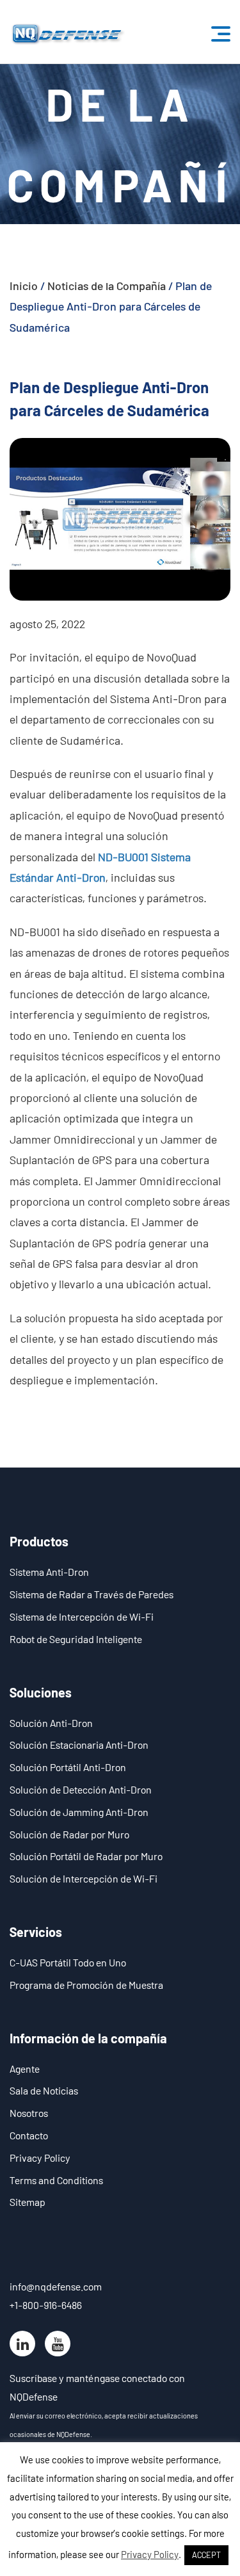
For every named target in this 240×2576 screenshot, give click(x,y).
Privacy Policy (40, 2158)
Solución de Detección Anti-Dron (81, 1789)
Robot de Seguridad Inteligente (76, 1639)
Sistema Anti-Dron (49, 1572)
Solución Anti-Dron (51, 1723)
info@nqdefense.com (56, 2286)
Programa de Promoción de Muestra (86, 1985)
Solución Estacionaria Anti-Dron (79, 1745)
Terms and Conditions (56, 2180)
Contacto (29, 2135)
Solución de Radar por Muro (69, 1834)
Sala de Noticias (44, 2090)
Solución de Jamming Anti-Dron (79, 1812)
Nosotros (29, 2113)
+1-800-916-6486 (46, 2305)
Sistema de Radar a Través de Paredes (92, 1594)
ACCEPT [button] (206, 2555)
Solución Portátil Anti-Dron (68, 1767)
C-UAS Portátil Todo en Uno (68, 1962)
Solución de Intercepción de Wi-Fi (84, 1878)
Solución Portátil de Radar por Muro (86, 1856)
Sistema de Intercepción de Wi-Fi (82, 1616)
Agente (25, 2069)
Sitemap (28, 2202)
